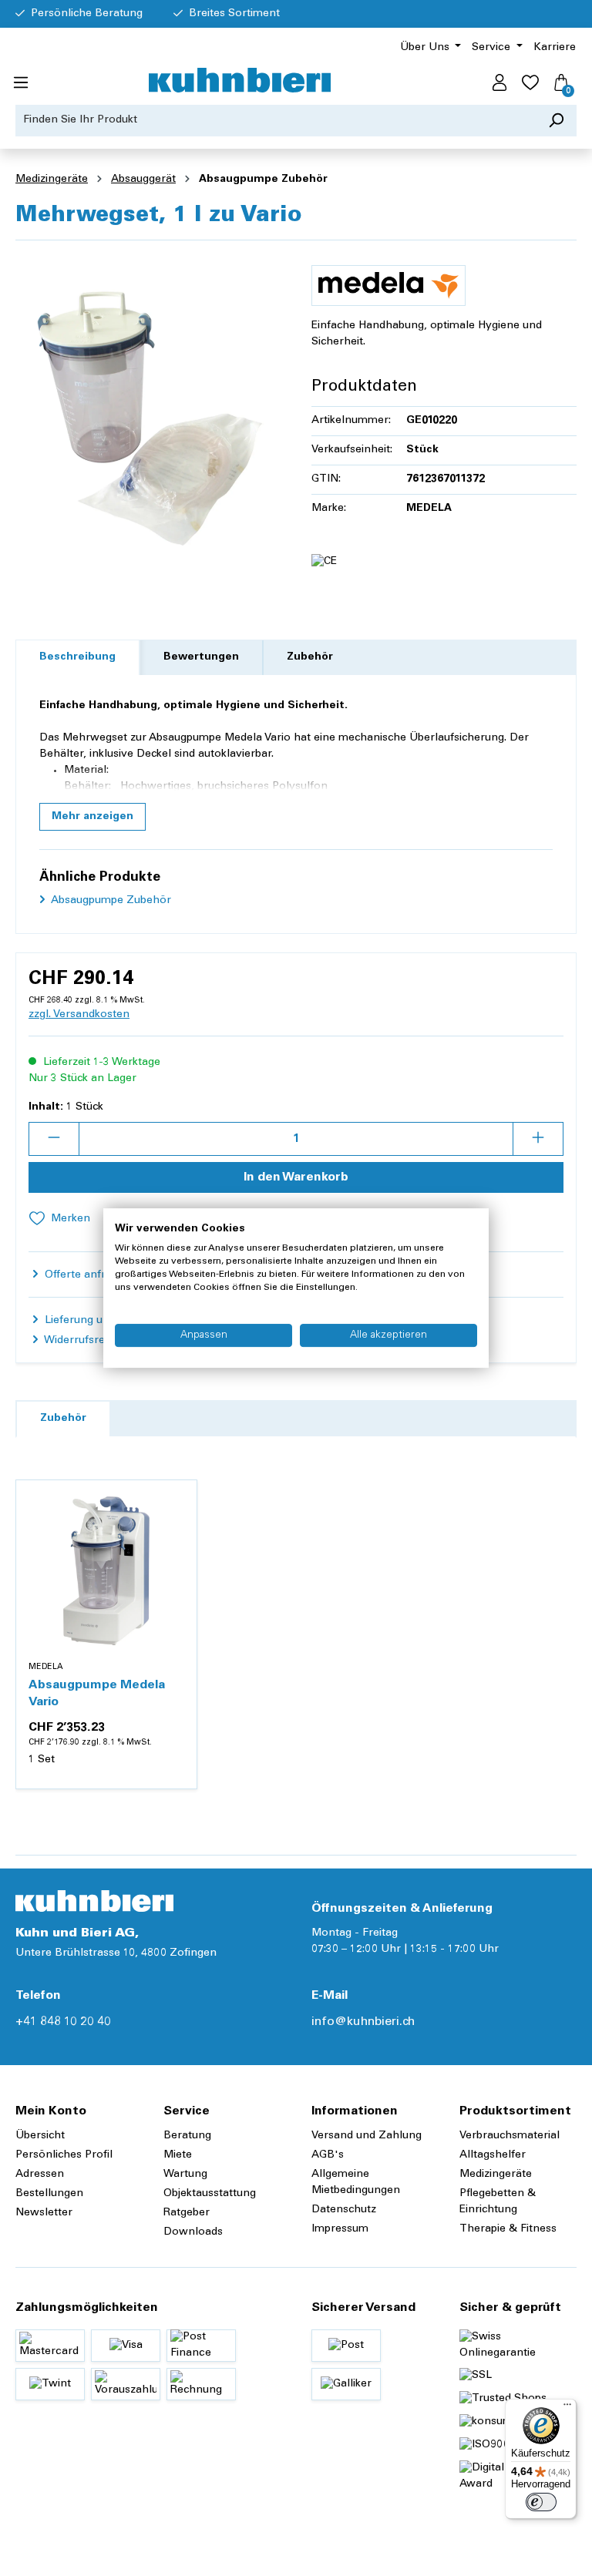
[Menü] (21, 83)
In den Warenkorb (296, 1177)
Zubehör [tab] (310, 657)
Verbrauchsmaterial (510, 2136)
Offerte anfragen (86, 1275)
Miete (178, 2155)
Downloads (193, 2232)
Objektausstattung (210, 2194)
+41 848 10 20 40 (63, 2022)
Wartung (185, 2175)
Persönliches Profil (64, 2155)
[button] (92, 817)
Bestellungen (49, 2194)
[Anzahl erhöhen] (538, 1139)
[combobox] (276, 121)
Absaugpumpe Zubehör (110, 901)
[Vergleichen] (177, 1537)
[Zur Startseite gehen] (240, 80)
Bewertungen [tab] (201, 657)
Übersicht (40, 2136)
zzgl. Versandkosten (79, 1015)
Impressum (340, 2229)
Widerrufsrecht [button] (81, 1341)
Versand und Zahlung (367, 2136)
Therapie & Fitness (508, 2229)
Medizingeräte (496, 2175)
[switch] (541, 2502)
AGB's (328, 2155)
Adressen (40, 2175)
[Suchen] (556, 121)
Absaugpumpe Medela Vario (97, 1694)
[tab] (77, 658)
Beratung (187, 2136)
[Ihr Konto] (499, 83)
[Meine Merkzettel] (530, 83)
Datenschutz (344, 2210)
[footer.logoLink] (94, 1901)
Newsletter (44, 2213)
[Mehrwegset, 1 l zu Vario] (148, 418)
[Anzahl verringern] (54, 1139)
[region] (148, 418)
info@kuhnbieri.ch (363, 2022)
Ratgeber (187, 2213)
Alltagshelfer (493, 2155)
